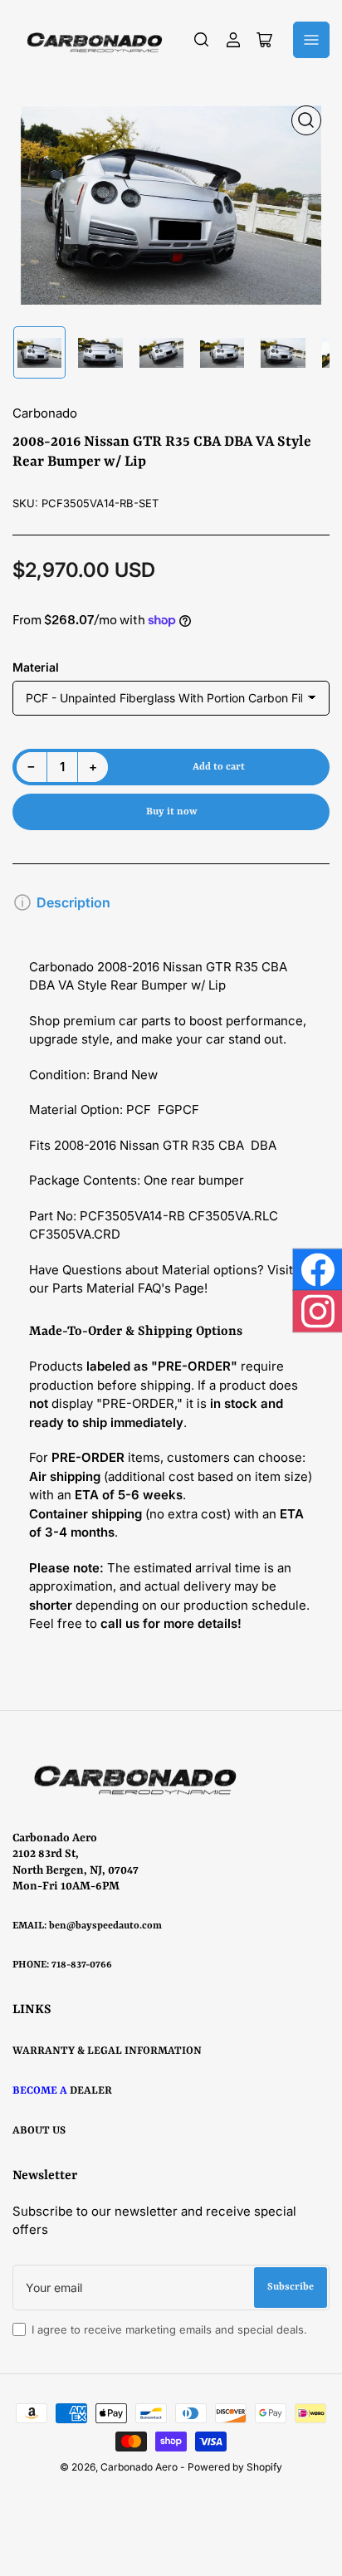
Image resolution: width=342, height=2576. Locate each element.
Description (73, 902)
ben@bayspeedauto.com (105, 1926)
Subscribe (291, 2287)
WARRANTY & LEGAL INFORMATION (107, 2051)
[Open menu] (311, 40)
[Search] (202, 40)
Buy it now (171, 812)
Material (36, 667)
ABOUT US (39, 2131)
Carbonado (45, 413)
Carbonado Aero (139, 2467)
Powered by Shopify (235, 2467)
